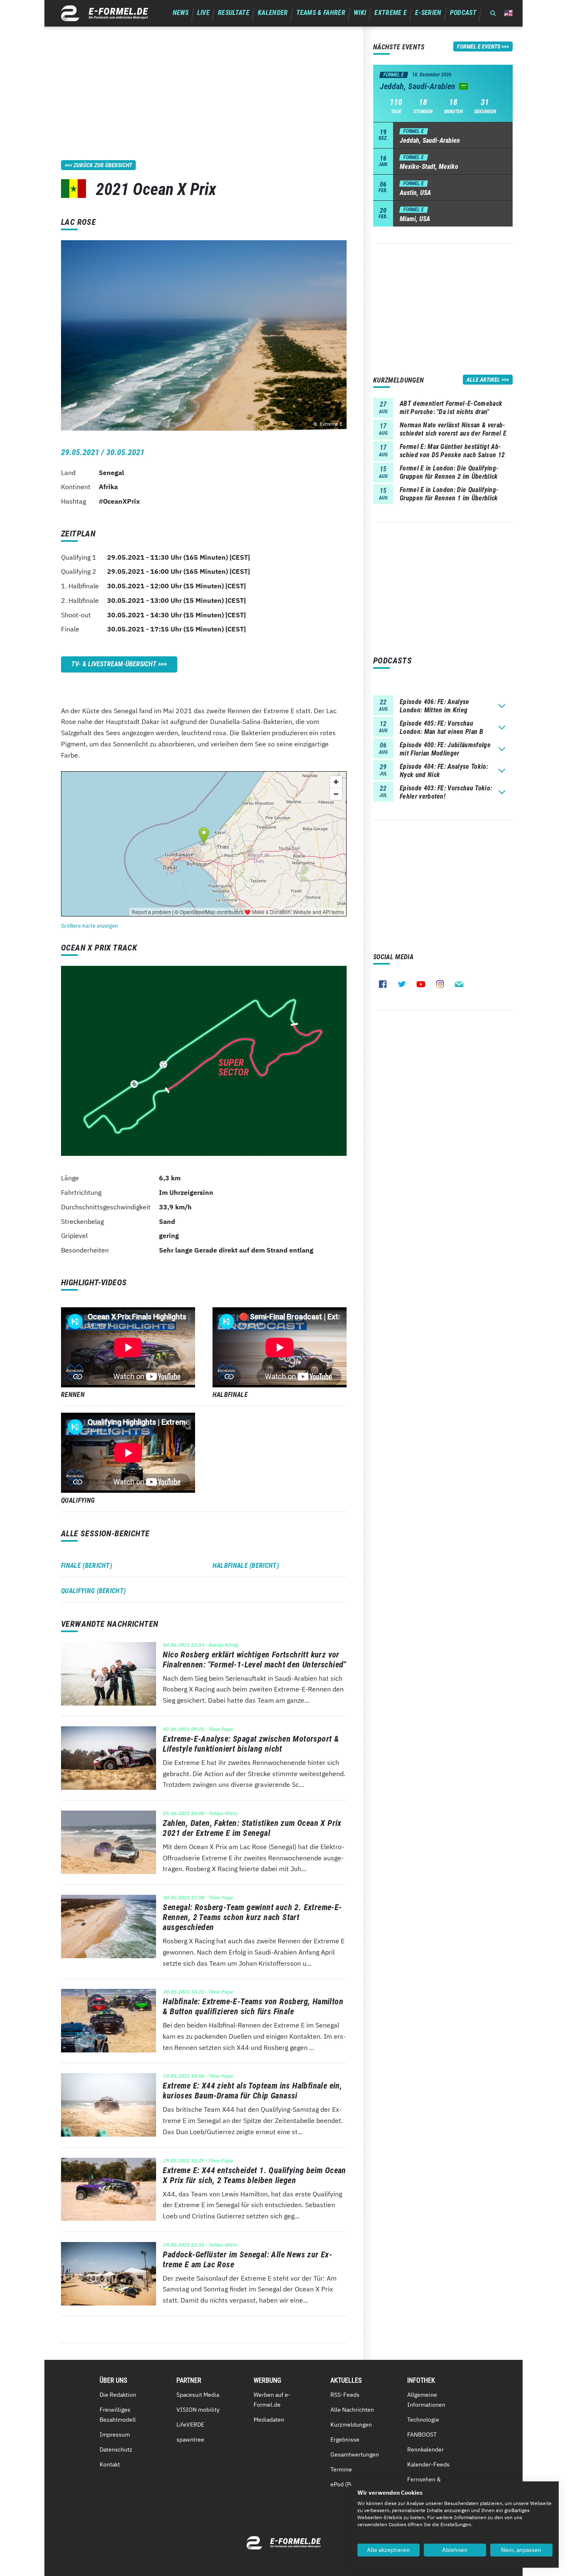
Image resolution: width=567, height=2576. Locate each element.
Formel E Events (479, 46)
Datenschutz (116, 2449)
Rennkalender (425, 2449)
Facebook (383, 984)
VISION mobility (198, 2410)
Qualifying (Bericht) (93, 1591)
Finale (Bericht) (87, 1566)
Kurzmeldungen (351, 2425)
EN (508, 13)
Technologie (423, 2420)
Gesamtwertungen (355, 2454)
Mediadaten (269, 2420)
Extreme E (391, 13)
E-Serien (428, 13)
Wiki (360, 13)
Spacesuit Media (198, 2395)
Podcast (463, 13)
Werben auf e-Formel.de (272, 2400)
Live (203, 13)
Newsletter (459, 984)
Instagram (440, 984)
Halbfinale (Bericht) (246, 1566)
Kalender (273, 13)
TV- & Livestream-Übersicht (114, 664)
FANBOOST (422, 2435)
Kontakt (110, 2464)
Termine (341, 2469)
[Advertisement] (204, 85)
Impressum (115, 2435)
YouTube (421, 984)
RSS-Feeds (345, 2395)
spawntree (190, 2440)
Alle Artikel (483, 380)
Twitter (402, 984)
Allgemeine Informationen (426, 2400)
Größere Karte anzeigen (89, 926)
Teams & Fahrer (321, 13)
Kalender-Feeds (428, 2464)
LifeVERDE (190, 2425)
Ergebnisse (345, 2440)
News (181, 13)
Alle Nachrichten (352, 2410)
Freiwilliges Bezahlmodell (118, 2415)
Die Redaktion (118, 2395)
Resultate (234, 13)
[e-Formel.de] (105, 13)
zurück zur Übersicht (103, 165)
